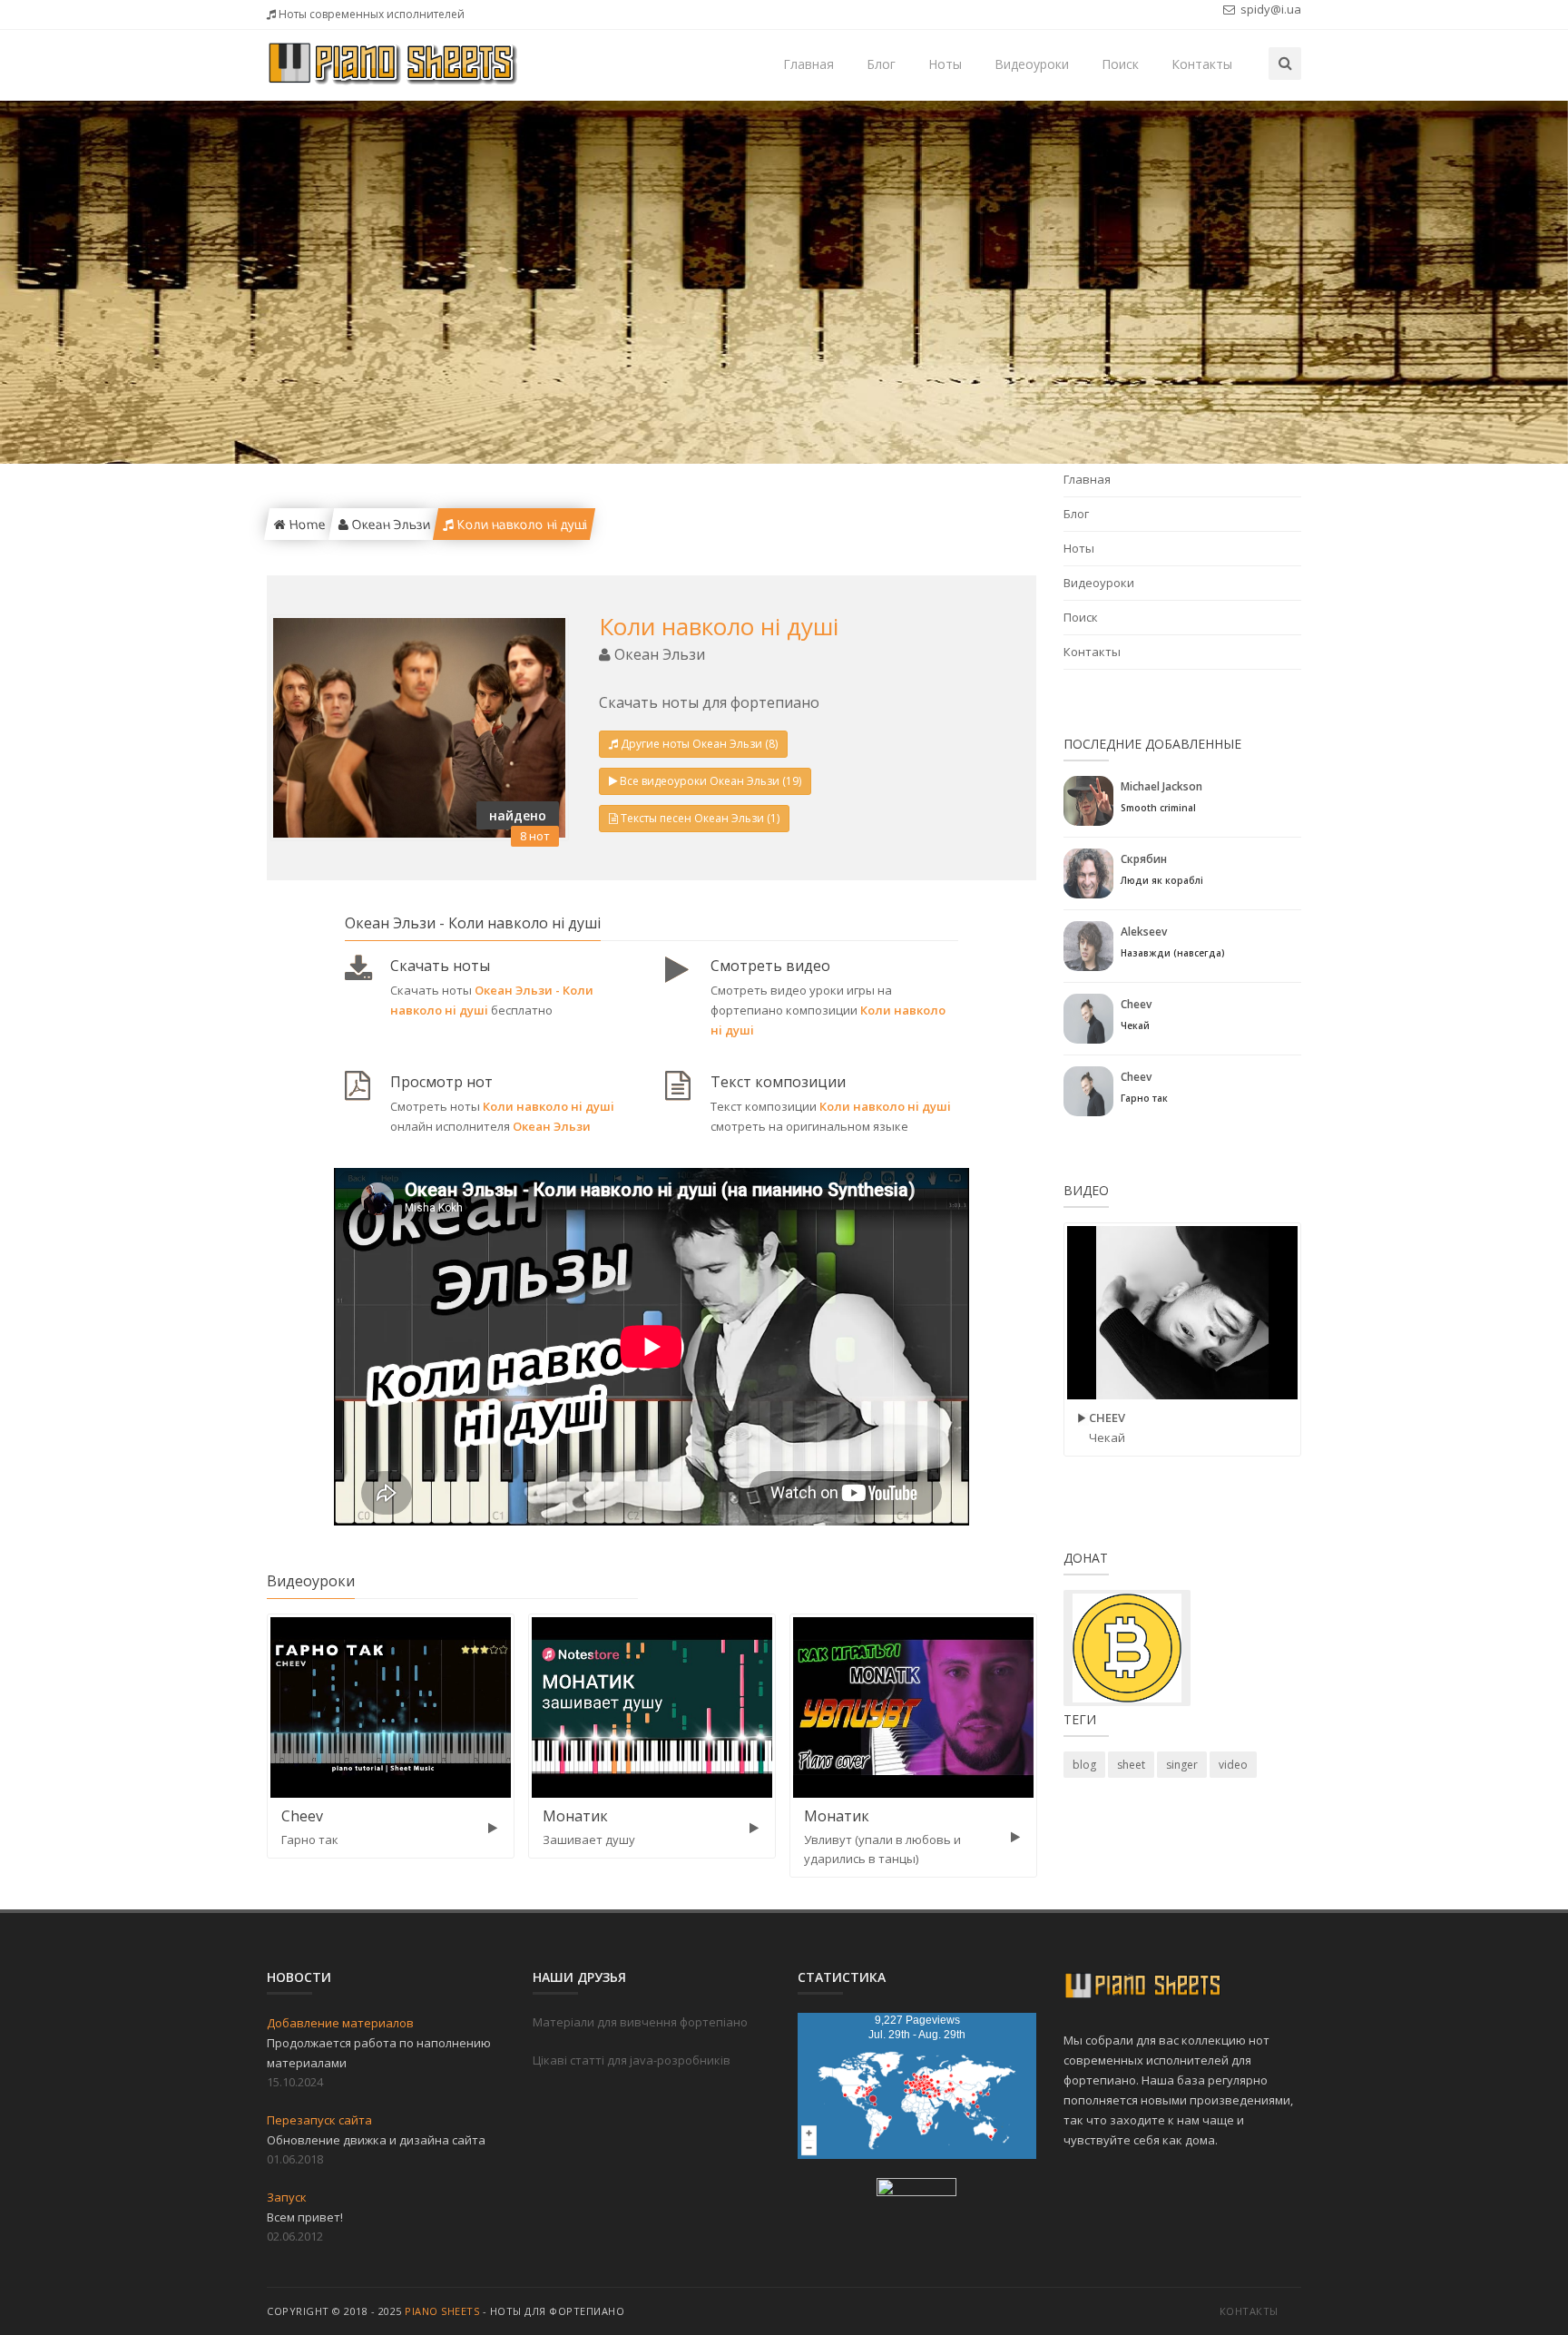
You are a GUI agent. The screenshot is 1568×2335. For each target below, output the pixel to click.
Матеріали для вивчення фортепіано (640, 2022)
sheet (1131, 1765)
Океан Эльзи (388, 524)
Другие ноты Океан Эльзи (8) (699, 744)
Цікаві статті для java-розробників (632, 2060)
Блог (881, 64)
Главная (808, 64)
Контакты (1202, 64)
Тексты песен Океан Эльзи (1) (700, 818)
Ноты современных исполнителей (370, 14)
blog (1084, 1765)
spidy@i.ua (1269, 9)
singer (1182, 1765)
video (1233, 1765)
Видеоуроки (1032, 64)
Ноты (945, 64)
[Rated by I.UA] (916, 2191)
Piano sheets (442, 2311)
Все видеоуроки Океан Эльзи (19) (710, 781)
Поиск (1120, 64)
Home (305, 524)
